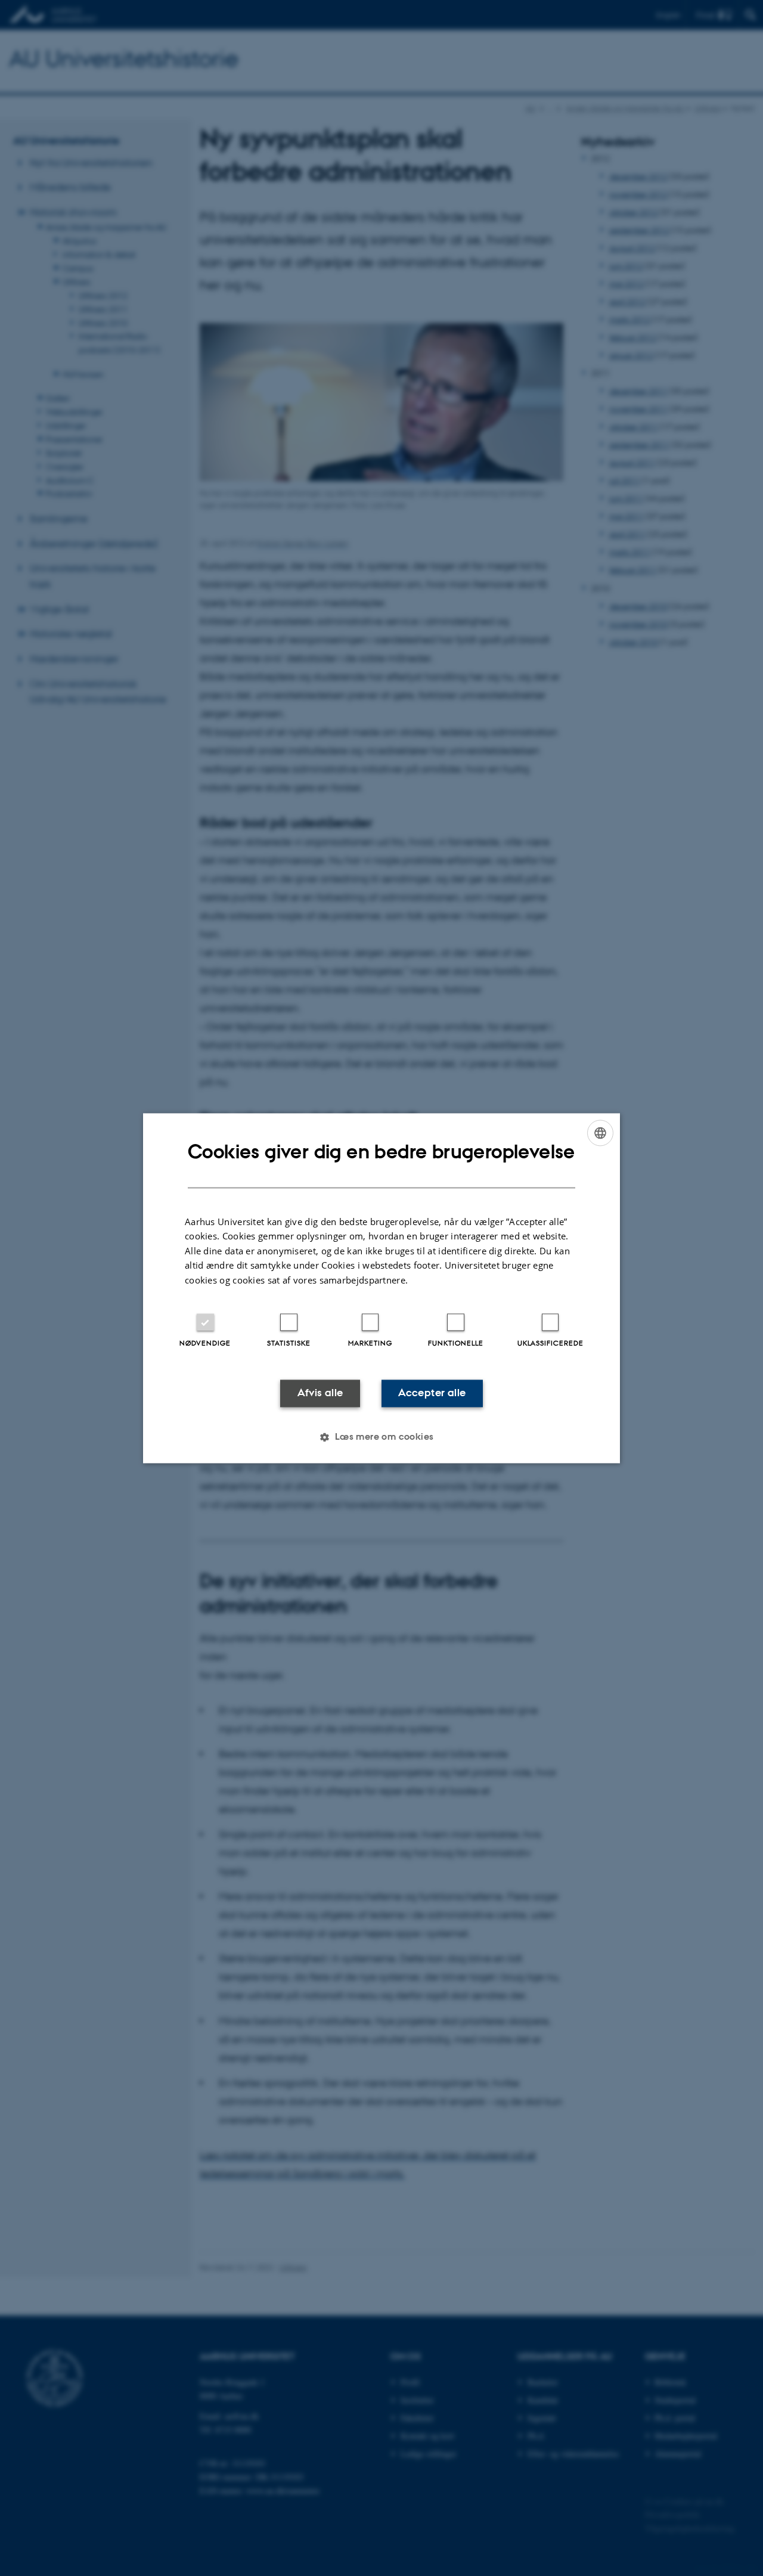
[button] (381, 1437)
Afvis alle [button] (320, 1393)
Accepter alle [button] (432, 1393)
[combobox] (600, 1133)
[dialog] (381, 1288)
